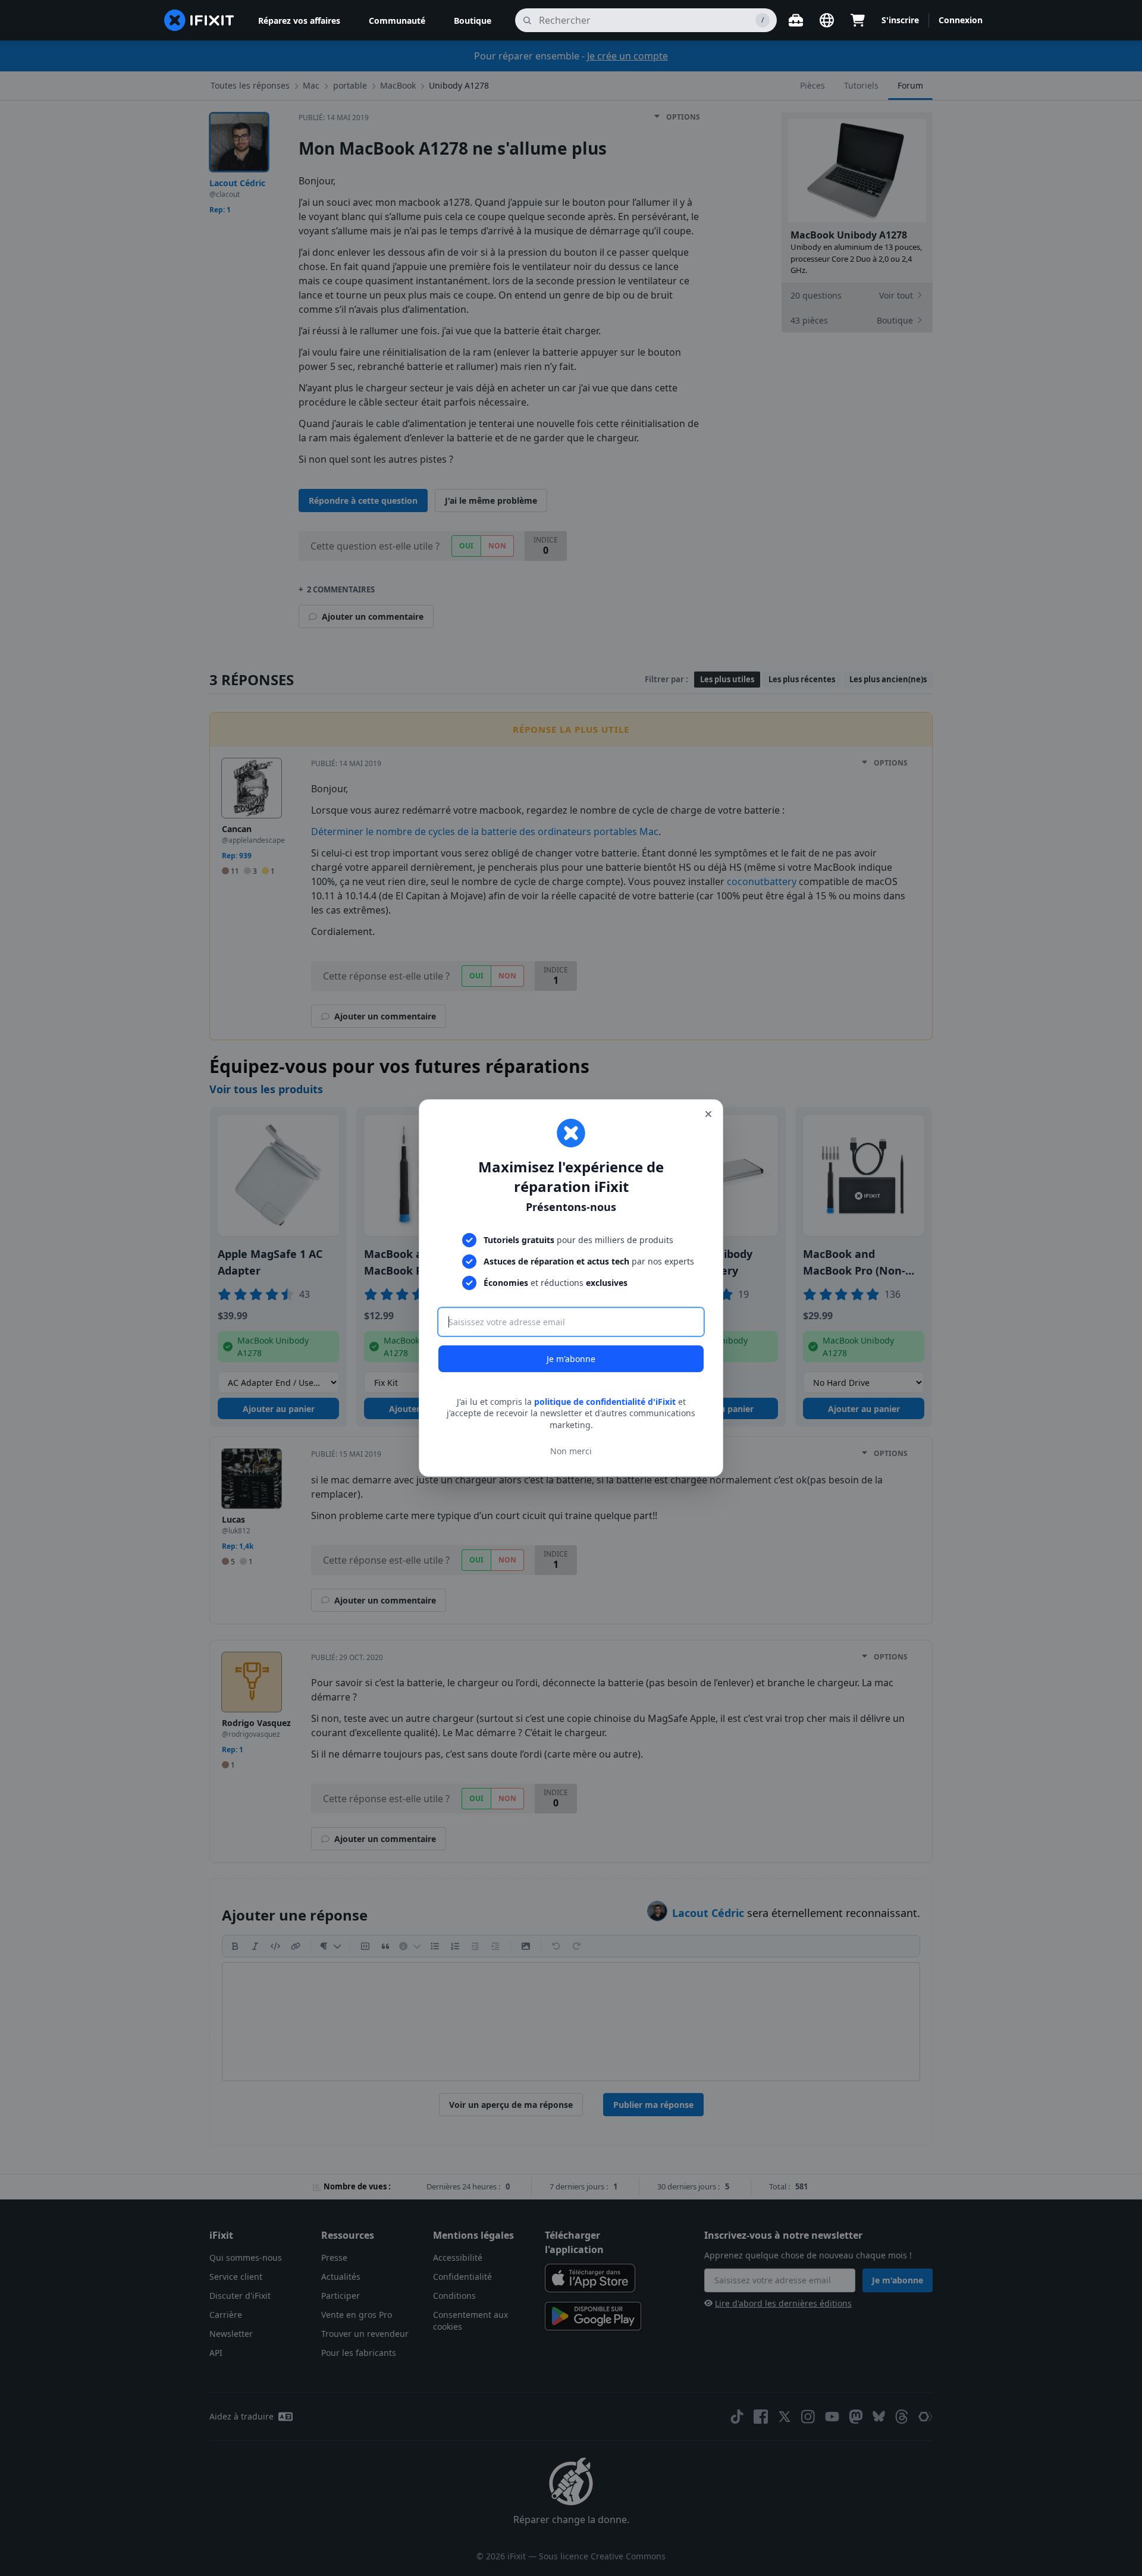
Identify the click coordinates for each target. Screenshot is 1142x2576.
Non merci (571, 1451)
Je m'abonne (571, 1359)
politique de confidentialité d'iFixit (605, 1402)
